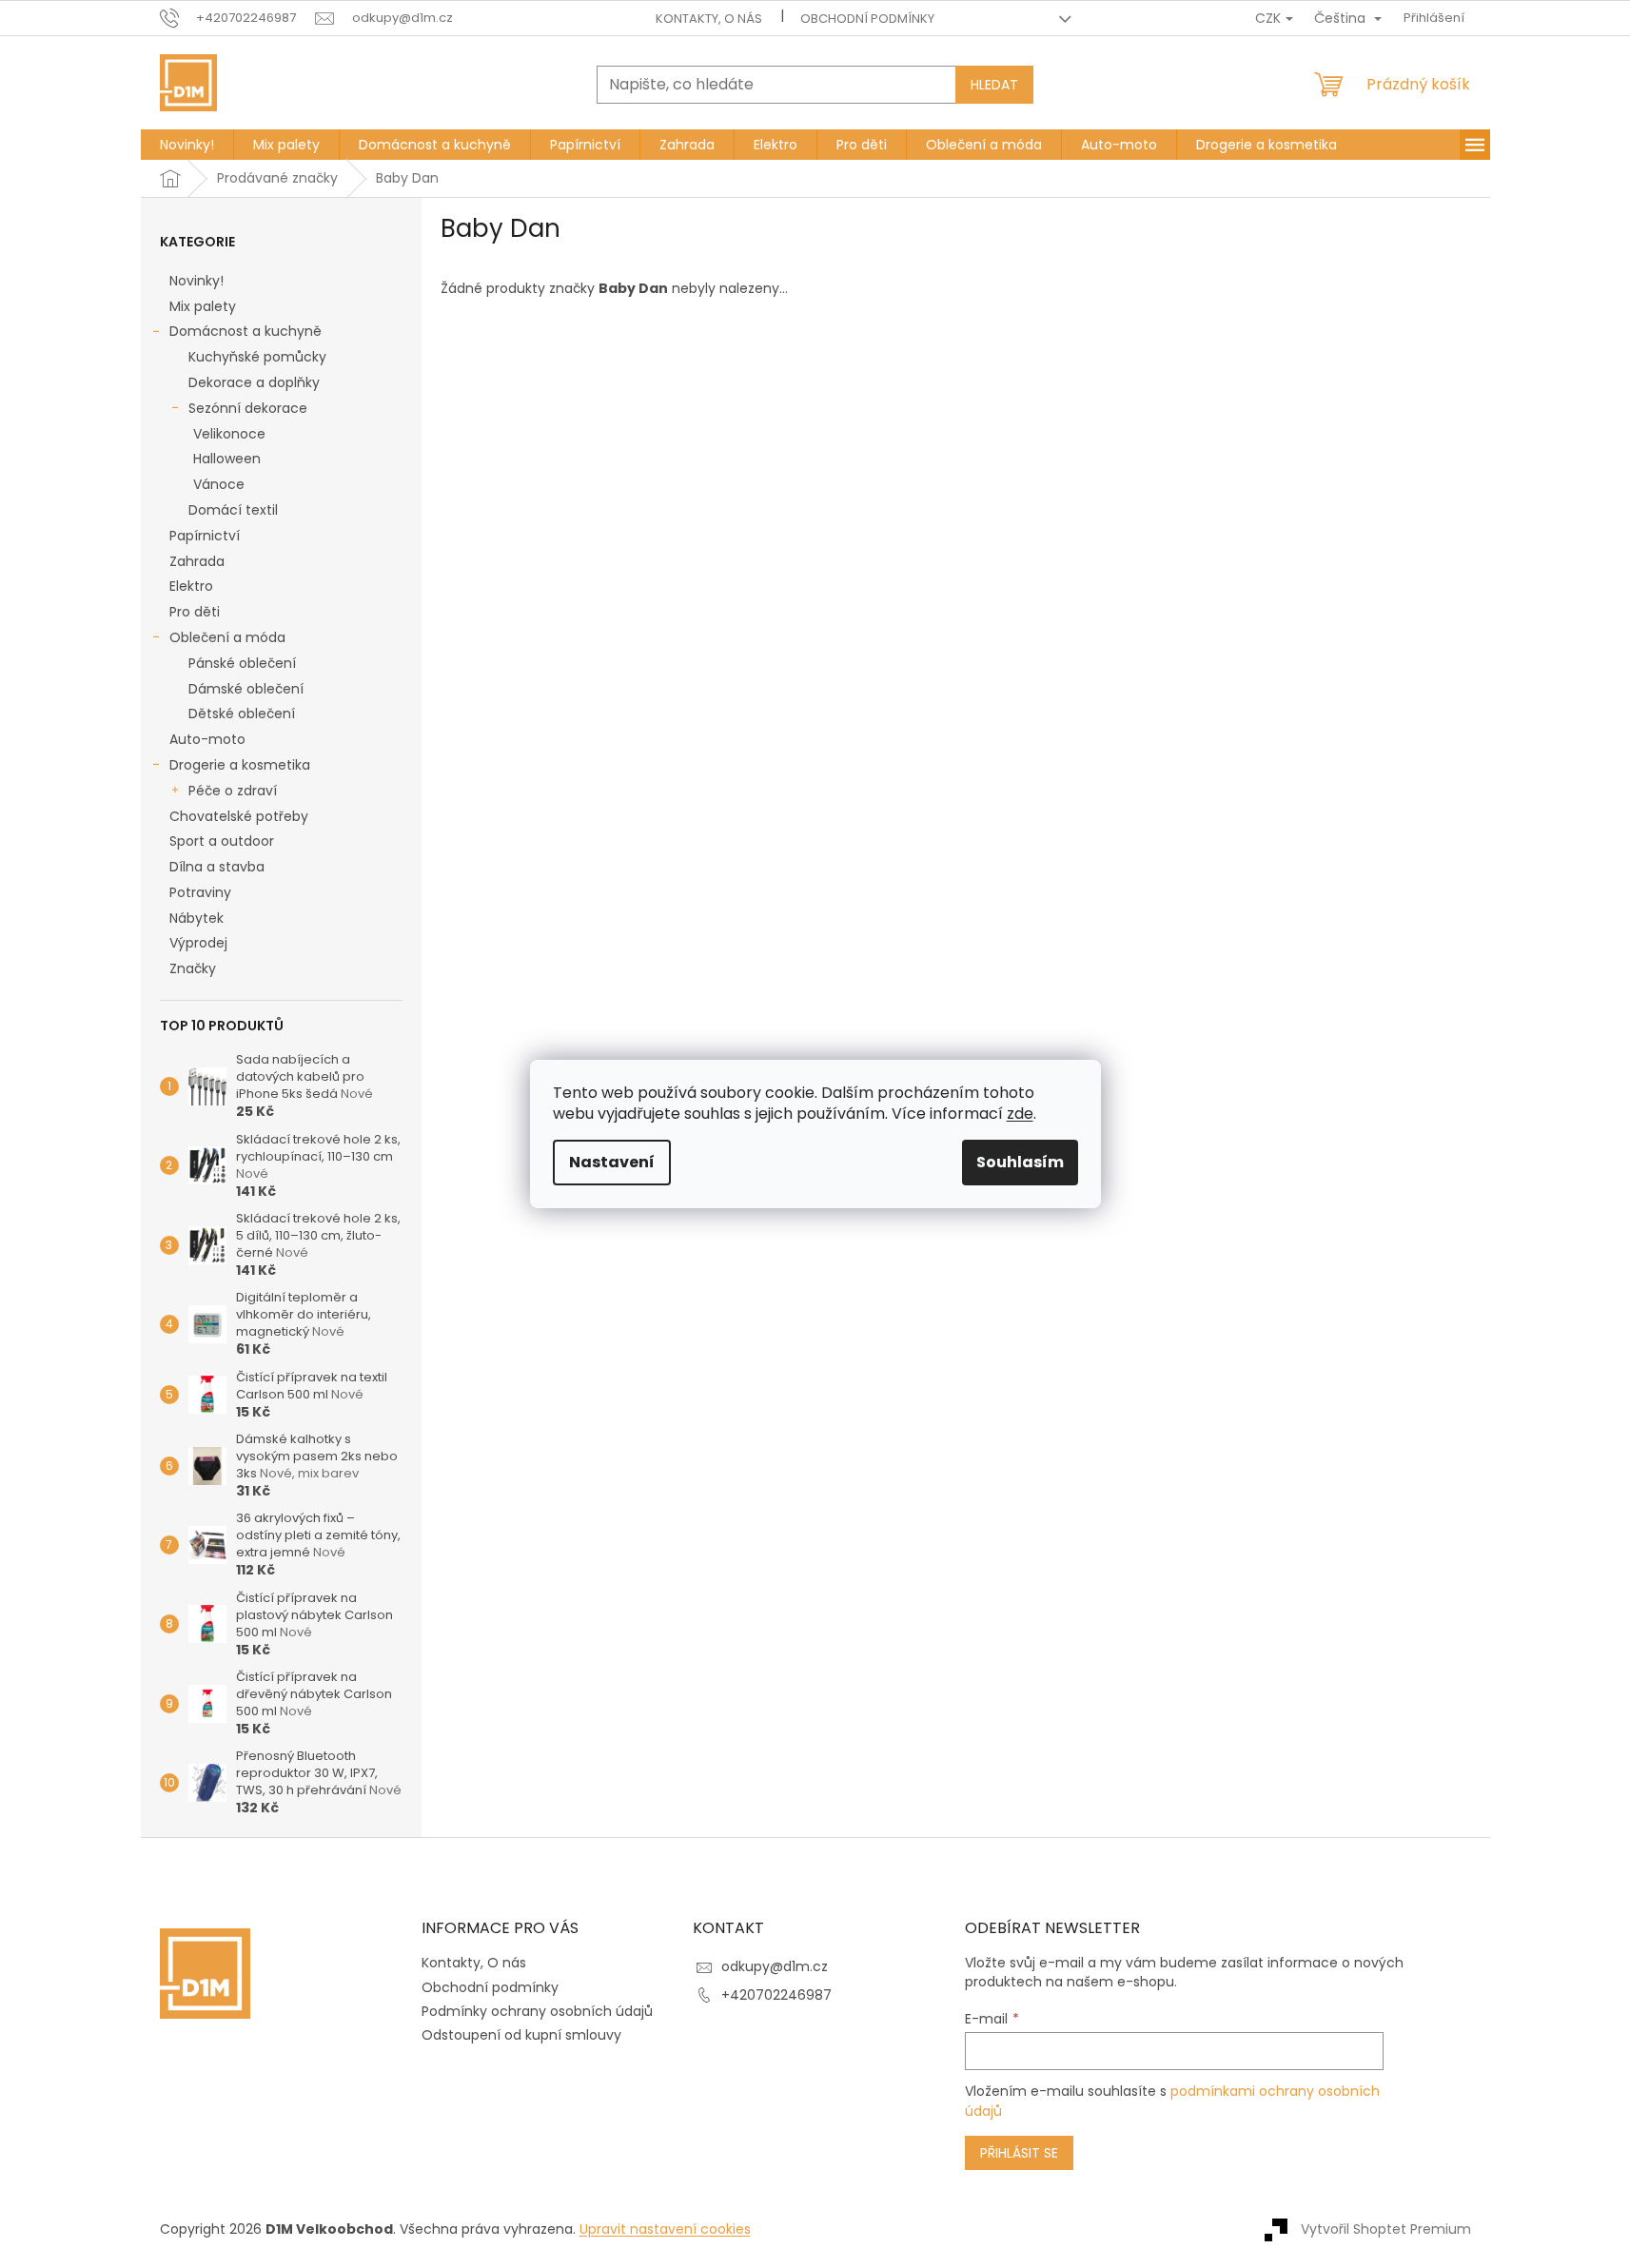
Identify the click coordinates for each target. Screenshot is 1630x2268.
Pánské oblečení (242, 663)
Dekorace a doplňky (254, 382)
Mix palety (203, 306)
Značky (193, 968)
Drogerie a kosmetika (240, 765)
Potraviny (200, 892)
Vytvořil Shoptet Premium (1386, 2228)
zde (1020, 1114)
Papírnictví (205, 536)
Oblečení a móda (227, 637)
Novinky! (196, 281)
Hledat (994, 85)
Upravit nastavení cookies (665, 2229)
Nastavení (612, 1162)
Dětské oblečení (242, 714)
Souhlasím (1020, 1162)
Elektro (191, 586)
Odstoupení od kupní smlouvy (521, 2035)
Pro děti (195, 612)
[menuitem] (187, 145)
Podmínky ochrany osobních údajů (537, 2011)
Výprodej (198, 943)
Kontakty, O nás (709, 19)
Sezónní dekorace (248, 408)
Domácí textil (233, 510)
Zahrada (197, 561)
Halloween (227, 459)
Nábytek (196, 918)
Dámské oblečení (246, 689)
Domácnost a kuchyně (245, 331)
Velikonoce (229, 434)
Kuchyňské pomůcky (257, 357)
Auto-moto (207, 739)
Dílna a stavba (217, 867)
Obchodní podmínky (867, 19)
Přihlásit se (1019, 2153)
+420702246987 (776, 1995)
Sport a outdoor (222, 841)
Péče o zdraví (233, 791)
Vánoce (219, 484)
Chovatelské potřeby (239, 816)
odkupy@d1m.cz (775, 1966)
